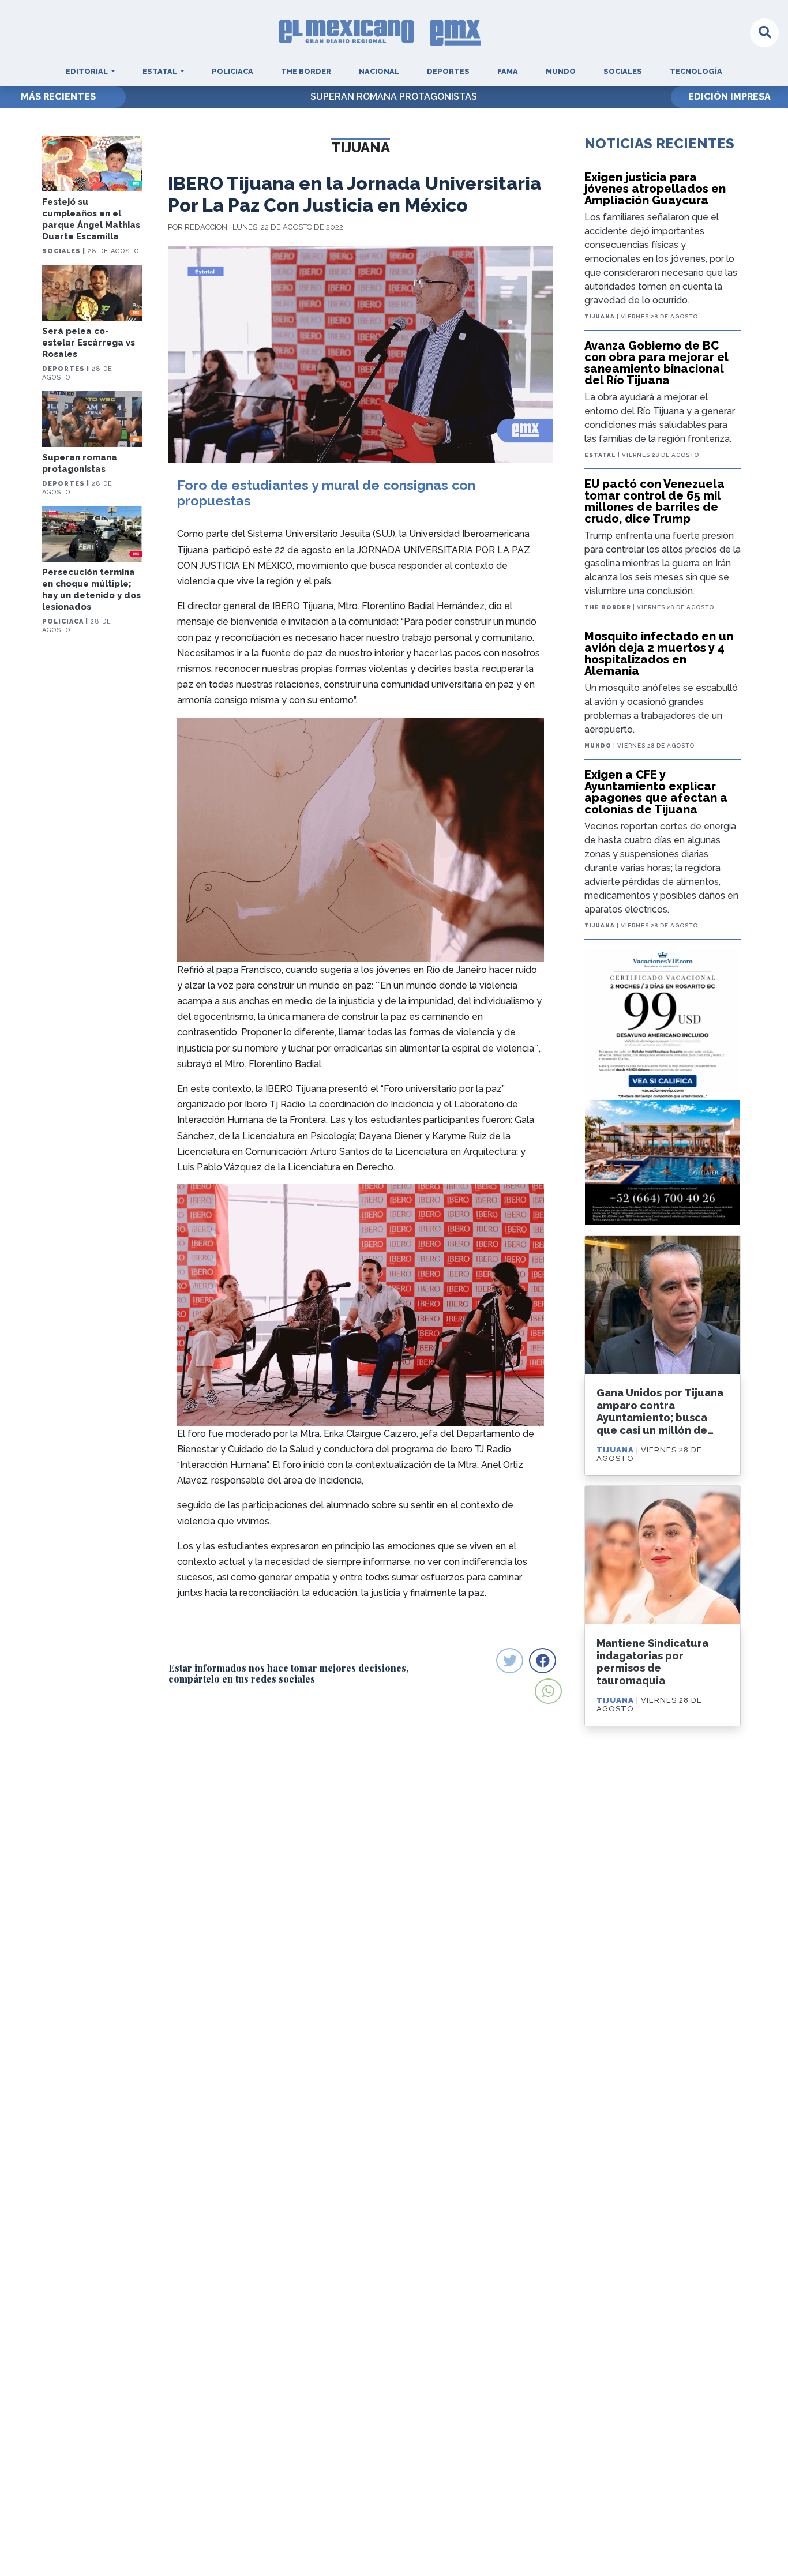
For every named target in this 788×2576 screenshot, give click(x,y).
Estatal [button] (161, 71)
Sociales (623, 71)
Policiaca (232, 71)
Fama (508, 71)
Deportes (448, 71)
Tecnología (696, 71)
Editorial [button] (88, 71)
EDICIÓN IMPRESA (729, 97)
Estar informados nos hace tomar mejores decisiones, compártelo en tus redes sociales (288, 1673)
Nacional (379, 71)
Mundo (561, 71)
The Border (306, 71)
